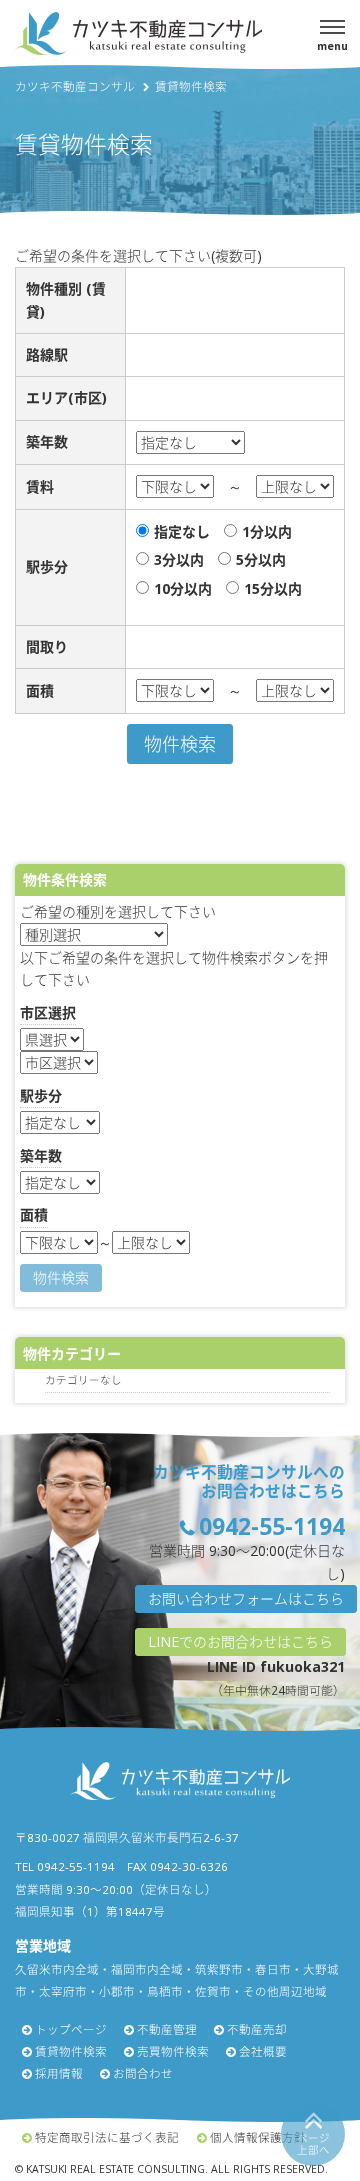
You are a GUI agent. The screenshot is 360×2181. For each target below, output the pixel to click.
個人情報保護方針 (258, 2137)
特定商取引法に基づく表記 (107, 2137)
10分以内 (183, 588)
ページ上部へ (313, 2144)
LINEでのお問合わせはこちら (240, 1641)
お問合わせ (143, 2073)
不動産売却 (257, 2029)
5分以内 (261, 559)
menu (332, 46)
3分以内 (179, 559)
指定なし (182, 531)
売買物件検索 (173, 2051)
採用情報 (59, 2073)
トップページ (71, 2029)
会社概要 (263, 2051)
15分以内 (273, 588)
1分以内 (267, 531)
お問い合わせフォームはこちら (246, 1598)
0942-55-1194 (272, 1526)
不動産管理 (167, 2029)
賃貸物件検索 (71, 2051)
